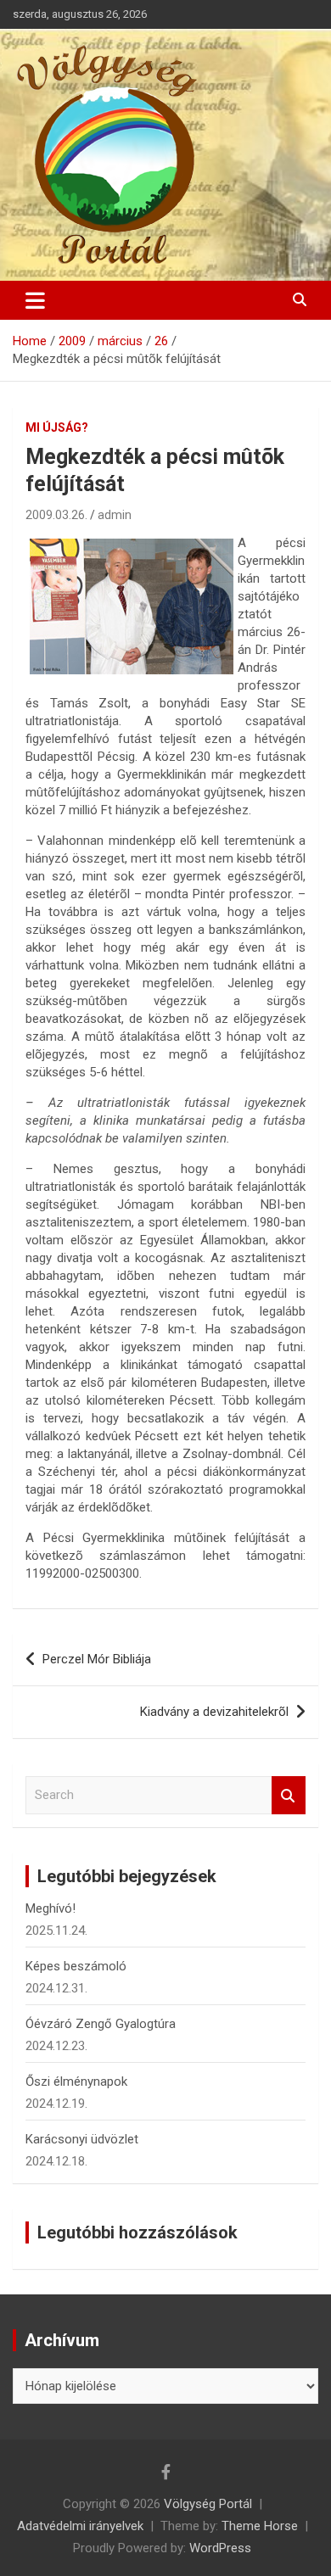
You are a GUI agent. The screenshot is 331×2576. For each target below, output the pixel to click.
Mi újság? (57, 427)
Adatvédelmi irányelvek (80, 2526)
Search (289, 1795)
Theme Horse (260, 2526)
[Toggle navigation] (35, 300)
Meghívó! (50, 1908)
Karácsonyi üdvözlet (82, 2139)
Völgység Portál (208, 2504)
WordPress (220, 2548)
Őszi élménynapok (76, 2081)
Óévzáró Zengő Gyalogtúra (101, 2024)
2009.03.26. (56, 515)
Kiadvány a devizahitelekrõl (214, 1712)
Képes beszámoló (76, 1966)
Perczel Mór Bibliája (97, 1659)
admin (115, 515)
